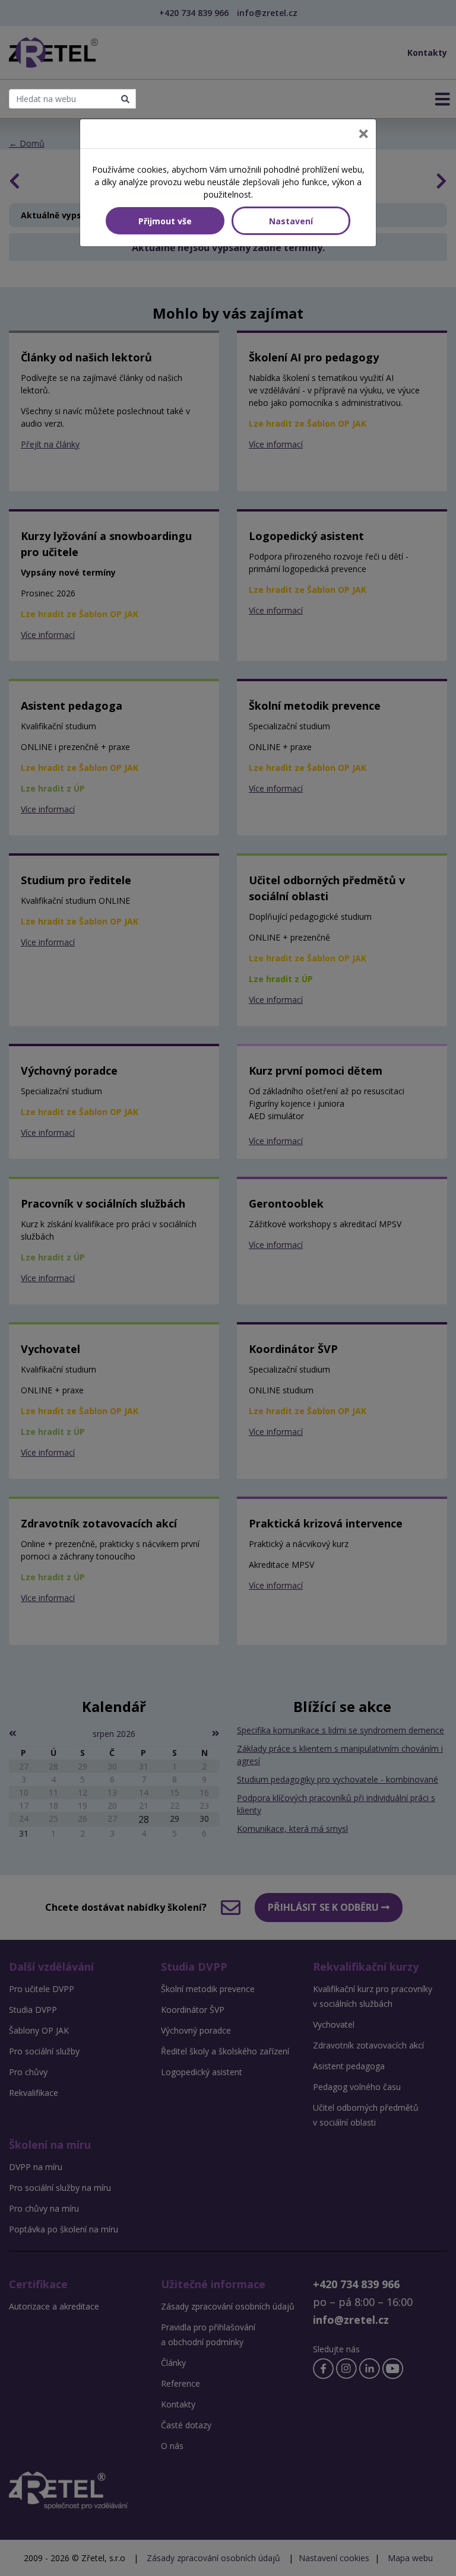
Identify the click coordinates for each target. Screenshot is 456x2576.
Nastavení (291, 221)
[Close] (363, 134)
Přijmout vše (165, 221)
